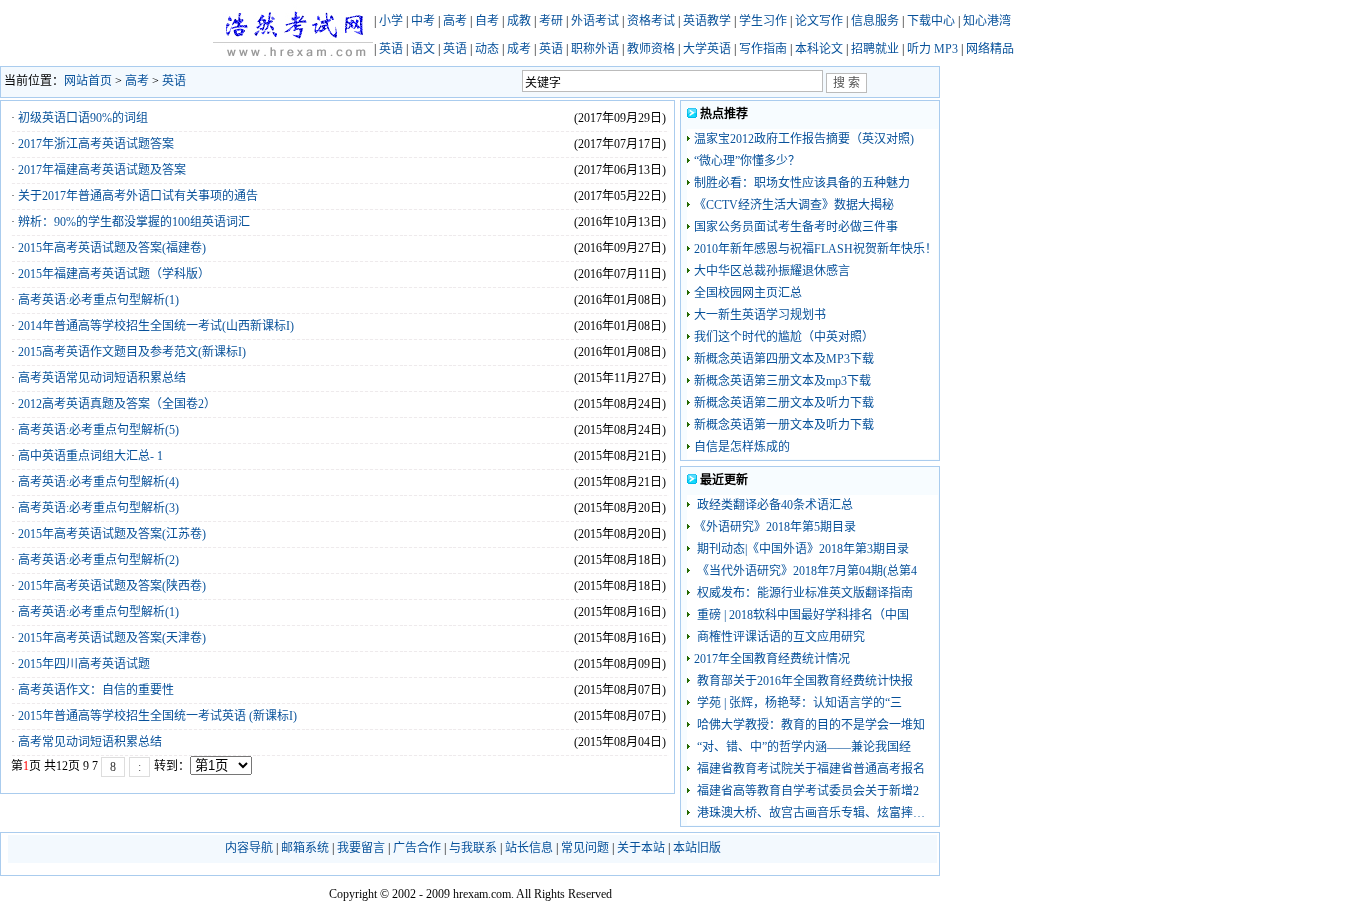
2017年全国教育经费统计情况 (772, 659)
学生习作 (763, 21)
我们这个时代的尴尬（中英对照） (784, 337)
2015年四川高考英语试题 (84, 664)
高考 (455, 21)
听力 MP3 (932, 49)
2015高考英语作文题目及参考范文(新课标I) (132, 352)
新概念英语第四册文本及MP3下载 (784, 359)
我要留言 (361, 848)
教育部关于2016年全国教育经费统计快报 (803, 681)
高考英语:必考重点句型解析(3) (98, 508)
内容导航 (249, 848)
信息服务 (875, 21)
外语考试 (595, 21)
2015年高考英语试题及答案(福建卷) (112, 248)
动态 (487, 49)
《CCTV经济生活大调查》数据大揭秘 (794, 205)
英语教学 (707, 21)
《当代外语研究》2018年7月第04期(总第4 (805, 571)
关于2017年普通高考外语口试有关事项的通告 (138, 196)
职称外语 (595, 49)
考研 (551, 21)
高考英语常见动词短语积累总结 (102, 378)
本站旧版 (697, 848)
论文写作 (819, 21)
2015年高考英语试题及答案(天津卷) (112, 638)
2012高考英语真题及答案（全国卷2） (117, 404)
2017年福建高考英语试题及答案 (102, 170)
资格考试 (651, 21)
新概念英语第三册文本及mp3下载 (782, 381)
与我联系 (473, 848)
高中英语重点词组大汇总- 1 (90, 456)
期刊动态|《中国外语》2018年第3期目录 (801, 549)
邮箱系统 (305, 848)
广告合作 (417, 848)
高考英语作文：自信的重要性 (96, 690)
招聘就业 (875, 49)
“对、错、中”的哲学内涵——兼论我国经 (802, 747)
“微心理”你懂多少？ (747, 161)
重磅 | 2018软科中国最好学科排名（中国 (801, 615)
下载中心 (931, 21)
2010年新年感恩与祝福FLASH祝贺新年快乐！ (815, 249)
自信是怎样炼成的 (742, 447)
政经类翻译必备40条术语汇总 (773, 505)
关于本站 (641, 848)
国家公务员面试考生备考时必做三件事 (796, 227)
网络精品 (990, 49)
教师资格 (651, 49)
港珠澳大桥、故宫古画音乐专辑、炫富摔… (809, 813)
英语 (391, 49)
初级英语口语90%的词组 (83, 118)
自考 (487, 21)
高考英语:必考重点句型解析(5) (98, 430)
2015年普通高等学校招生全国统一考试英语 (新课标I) (157, 716)
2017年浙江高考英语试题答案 (96, 144)
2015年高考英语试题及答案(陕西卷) (112, 586)
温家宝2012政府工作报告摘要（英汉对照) (804, 139)
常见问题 (585, 848)
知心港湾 (987, 21)
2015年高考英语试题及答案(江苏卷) (112, 534)
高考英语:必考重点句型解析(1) (98, 300)
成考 (519, 49)
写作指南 (763, 49)
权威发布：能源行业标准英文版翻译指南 (803, 593)
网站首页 (88, 81)
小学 (391, 21)
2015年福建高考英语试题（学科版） (114, 274)
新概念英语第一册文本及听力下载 (784, 425)
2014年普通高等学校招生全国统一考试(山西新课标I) (156, 326)
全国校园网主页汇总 (748, 293)
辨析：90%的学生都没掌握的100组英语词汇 (134, 222)
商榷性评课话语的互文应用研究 (779, 637)
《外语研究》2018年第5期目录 (775, 527)
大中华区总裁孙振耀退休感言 (772, 271)
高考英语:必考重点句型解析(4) (98, 482)
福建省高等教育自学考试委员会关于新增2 (806, 791)
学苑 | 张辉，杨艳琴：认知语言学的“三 (798, 703)
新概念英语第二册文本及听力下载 (784, 403)
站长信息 (529, 848)
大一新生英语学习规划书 (760, 315)
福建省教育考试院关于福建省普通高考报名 (809, 769)
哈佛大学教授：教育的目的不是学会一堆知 (809, 725)
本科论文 (819, 49)
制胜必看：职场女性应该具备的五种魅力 (802, 183)
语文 (423, 49)
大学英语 (707, 49)
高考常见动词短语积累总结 (90, 742)
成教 (519, 21)
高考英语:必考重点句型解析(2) (98, 560)
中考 (423, 21)
